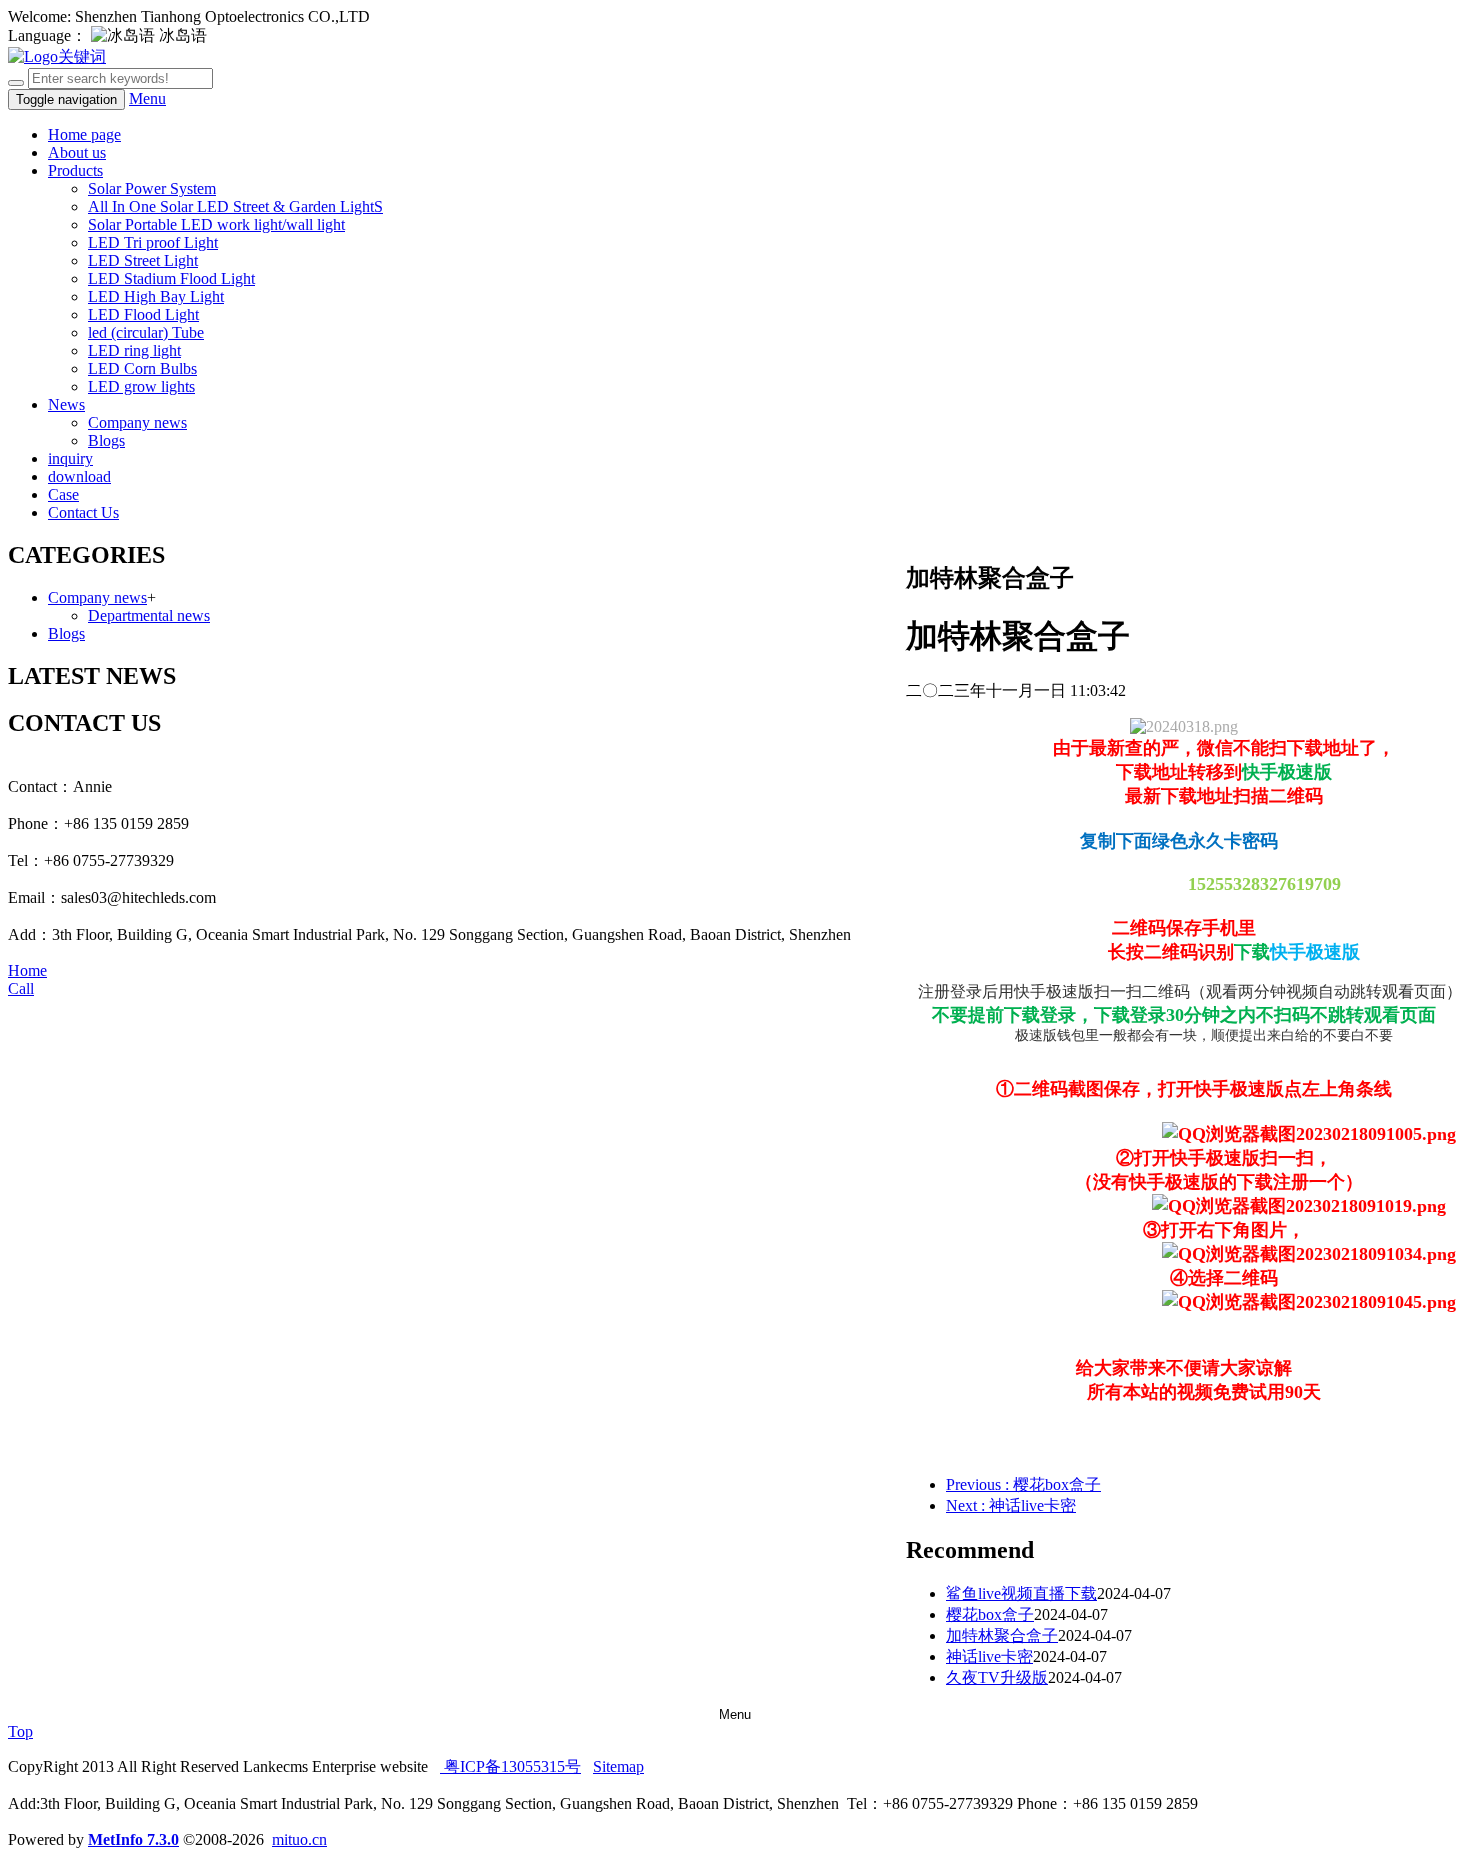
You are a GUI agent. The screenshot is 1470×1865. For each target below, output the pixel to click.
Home (27, 970)
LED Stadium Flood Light (171, 278)
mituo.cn (299, 1839)
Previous (1023, 1484)
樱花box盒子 (990, 1614)
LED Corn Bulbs (142, 368)
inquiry (70, 458)
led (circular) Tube (146, 332)
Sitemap (618, 1766)
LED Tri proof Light (153, 242)
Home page (84, 134)
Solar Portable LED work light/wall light (216, 224)
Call (21, 988)
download (79, 476)
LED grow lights (141, 386)
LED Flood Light (143, 314)
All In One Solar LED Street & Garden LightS (235, 206)
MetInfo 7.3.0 (133, 1839)
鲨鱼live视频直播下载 (1021, 1593)
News (66, 404)
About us (77, 152)
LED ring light (134, 350)
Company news (137, 422)
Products (75, 170)
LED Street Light (143, 260)
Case (63, 494)
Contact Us (83, 512)
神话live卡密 (989, 1656)
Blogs (106, 440)
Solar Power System (152, 188)
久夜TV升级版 (997, 1677)
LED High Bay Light (156, 296)
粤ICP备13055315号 (510, 1766)
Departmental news (149, 615)
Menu (147, 98)
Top (20, 1731)
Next (1011, 1505)
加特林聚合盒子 (1002, 1635)
